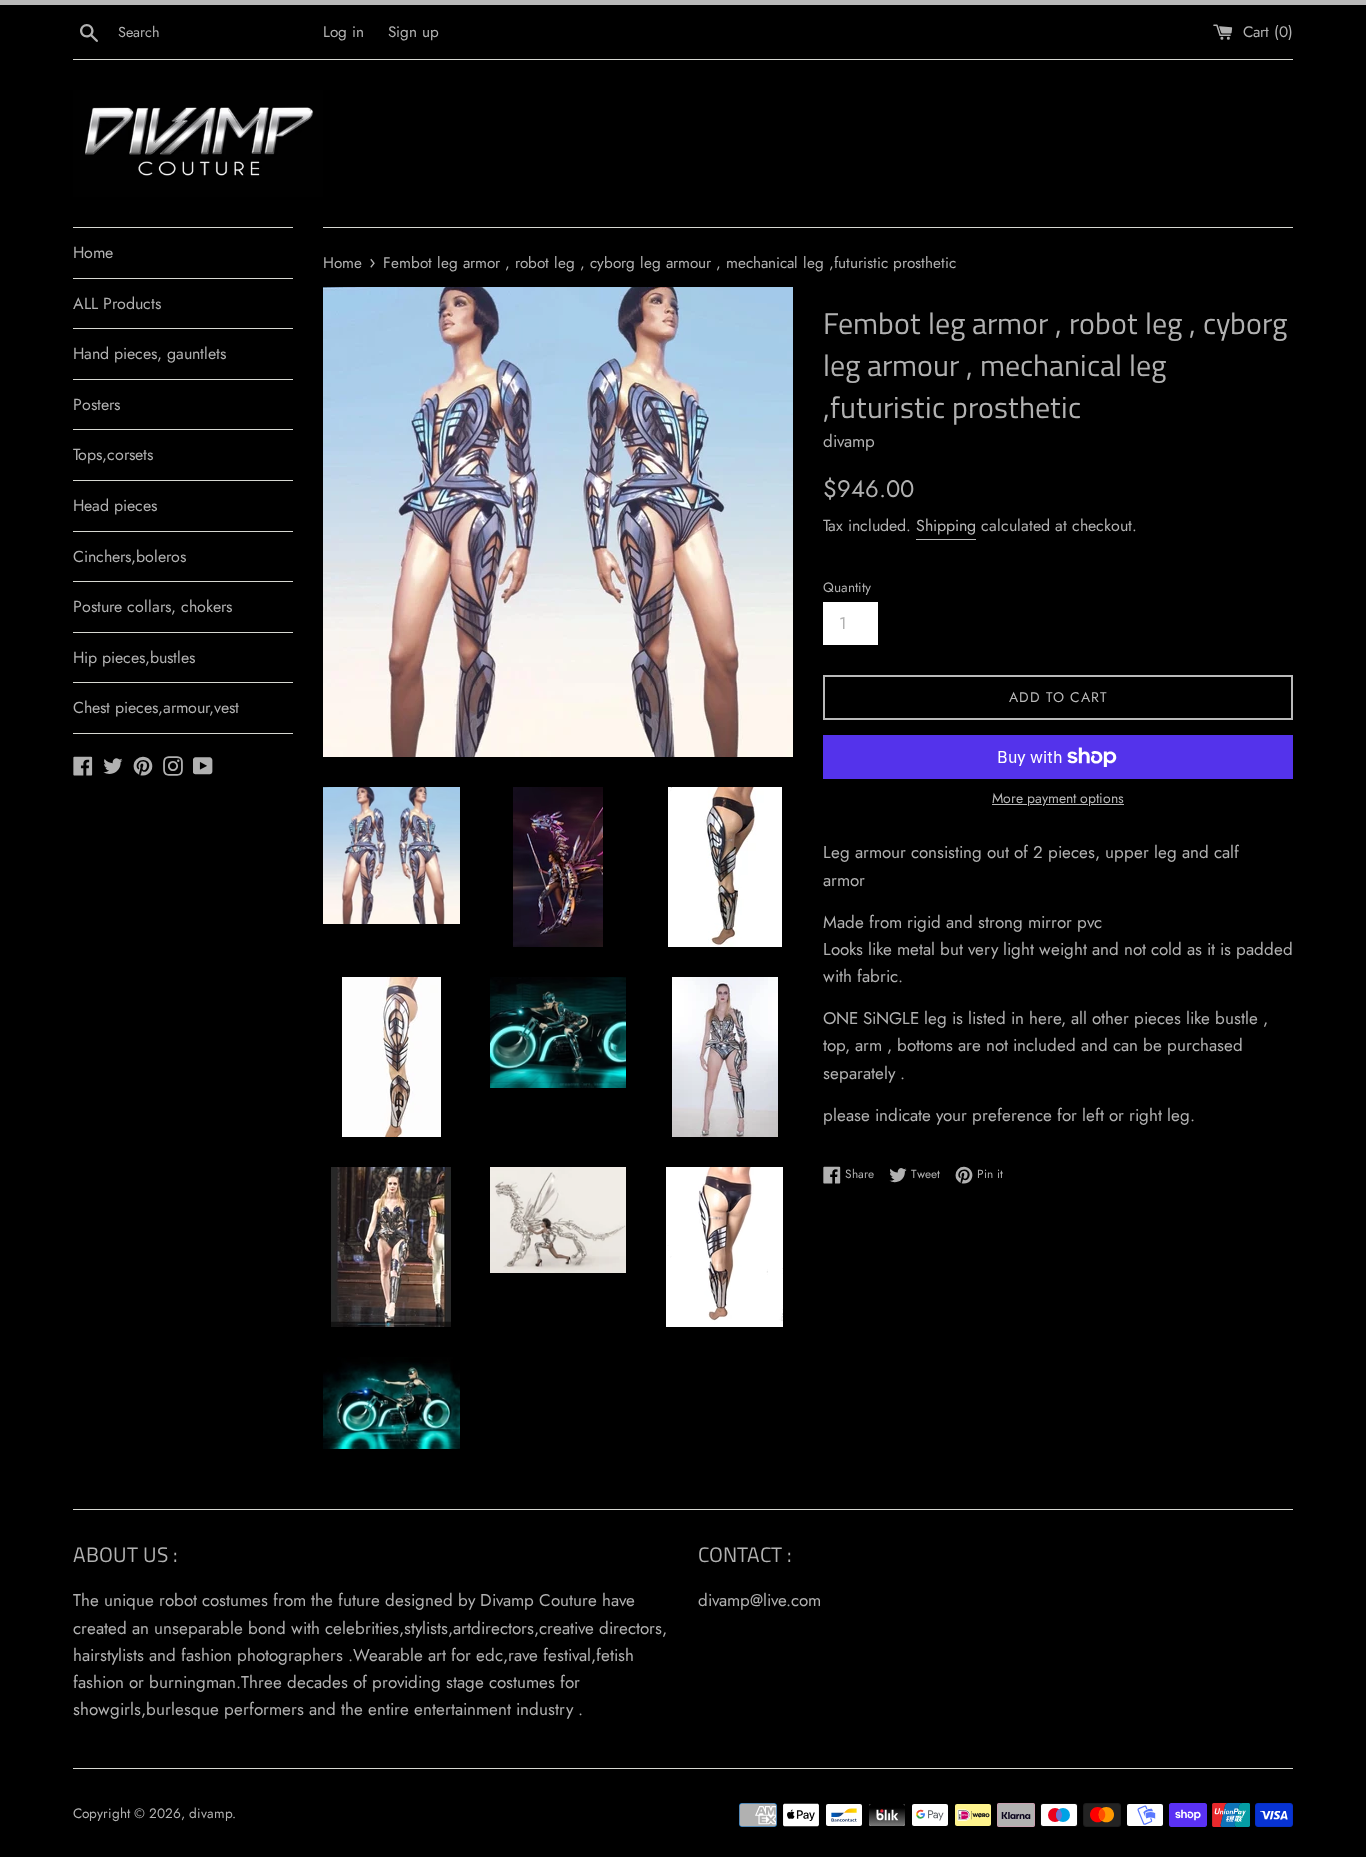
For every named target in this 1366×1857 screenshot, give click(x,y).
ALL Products (117, 303)
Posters (96, 404)
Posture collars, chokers (152, 606)
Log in (343, 32)
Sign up (413, 32)
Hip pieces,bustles (134, 657)
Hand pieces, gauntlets (149, 353)
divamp (210, 1813)
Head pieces (115, 505)
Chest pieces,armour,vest (156, 707)
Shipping (946, 525)
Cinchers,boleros (129, 556)
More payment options (1058, 798)
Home (93, 252)
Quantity (847, 587)
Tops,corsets (113, 454)
